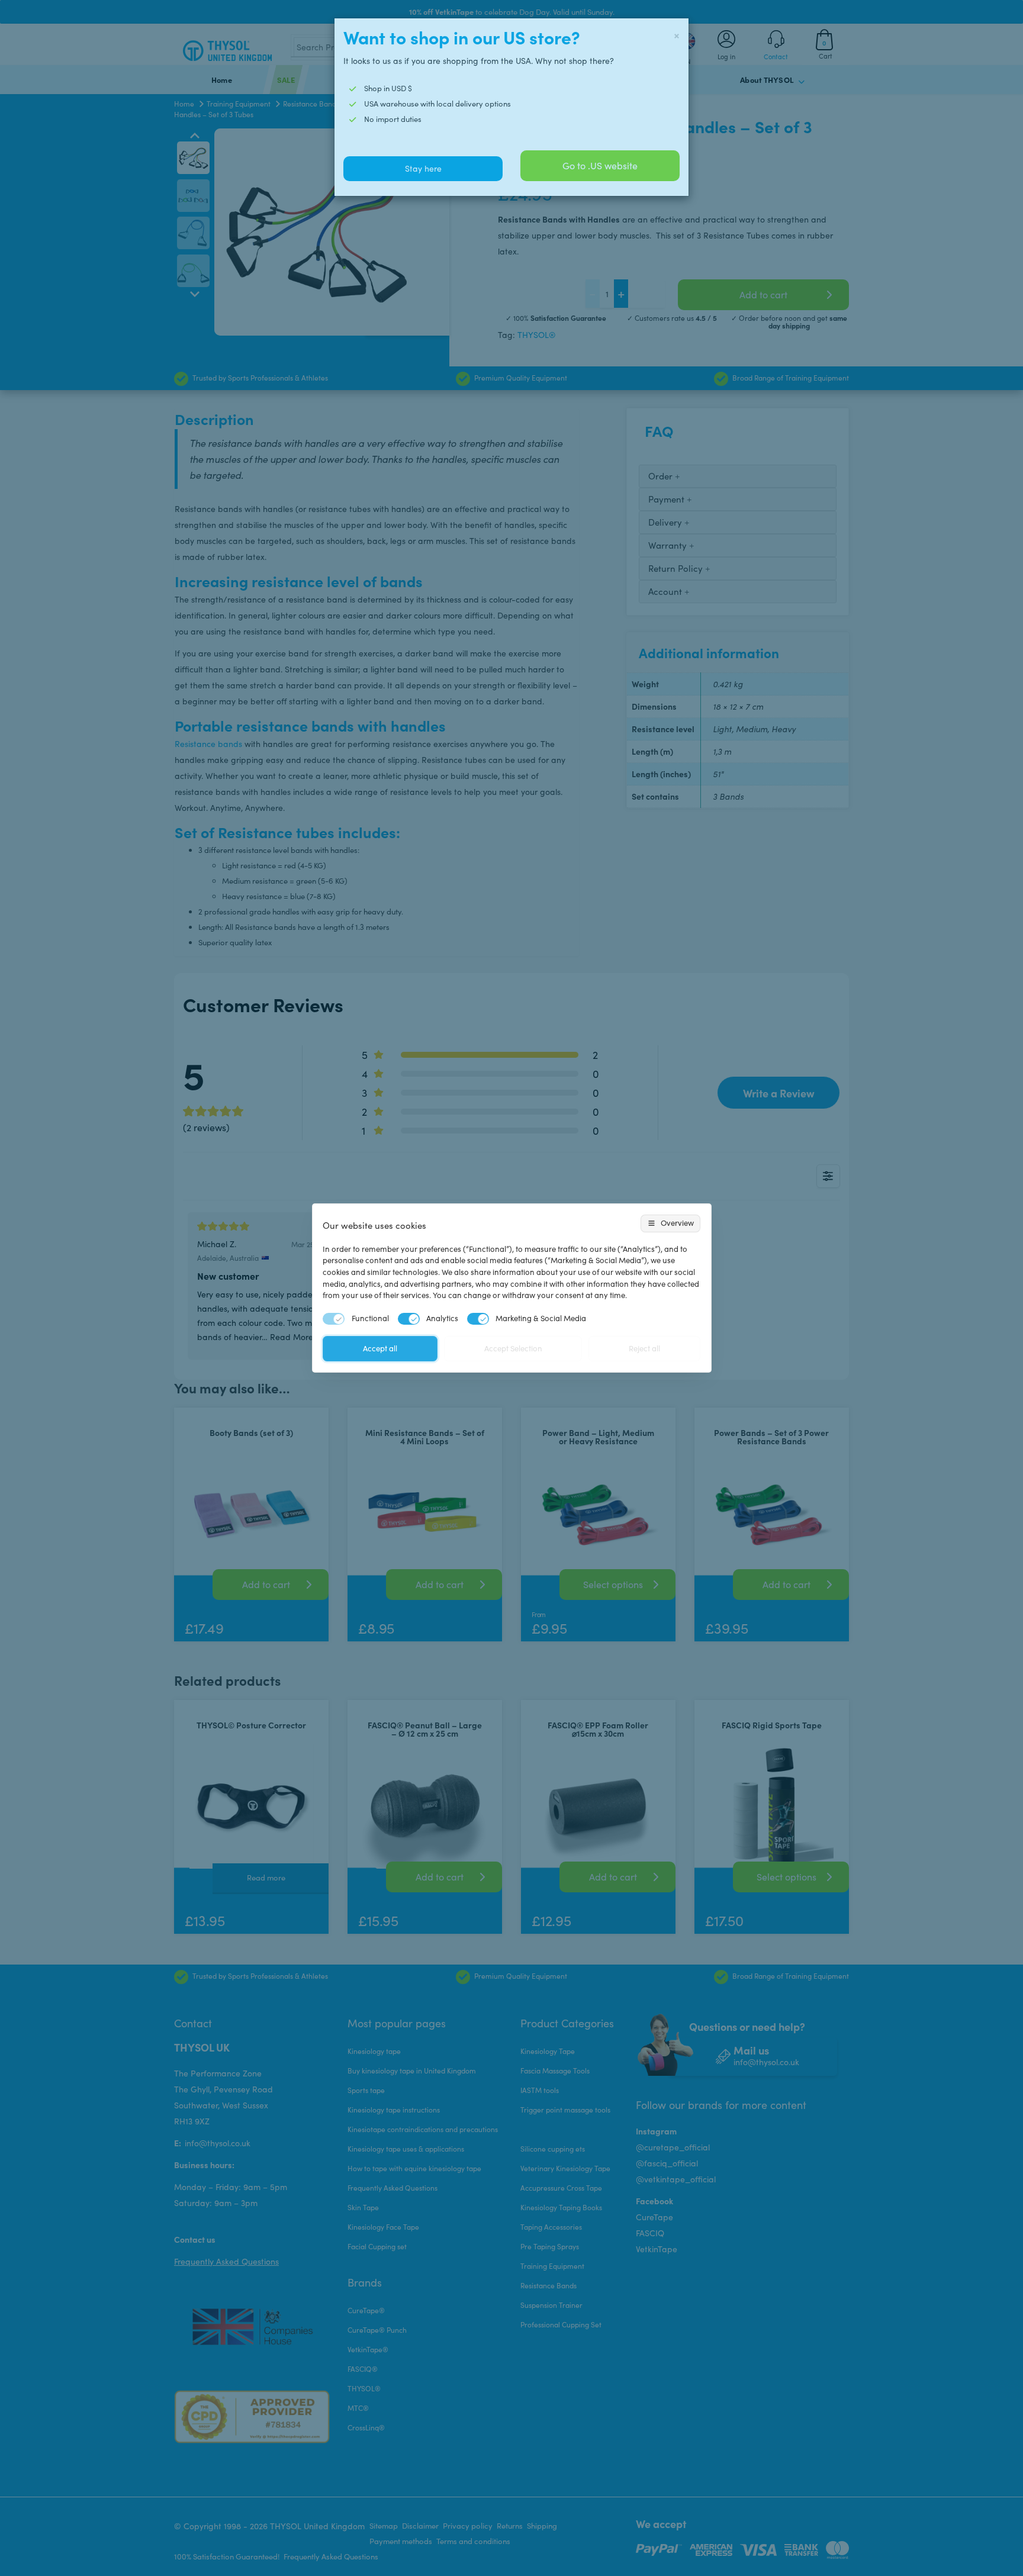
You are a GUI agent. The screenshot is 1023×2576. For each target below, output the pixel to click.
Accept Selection (513, 1348)
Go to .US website (600, 165)
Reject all (644, 1348)
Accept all (380, 1348)
